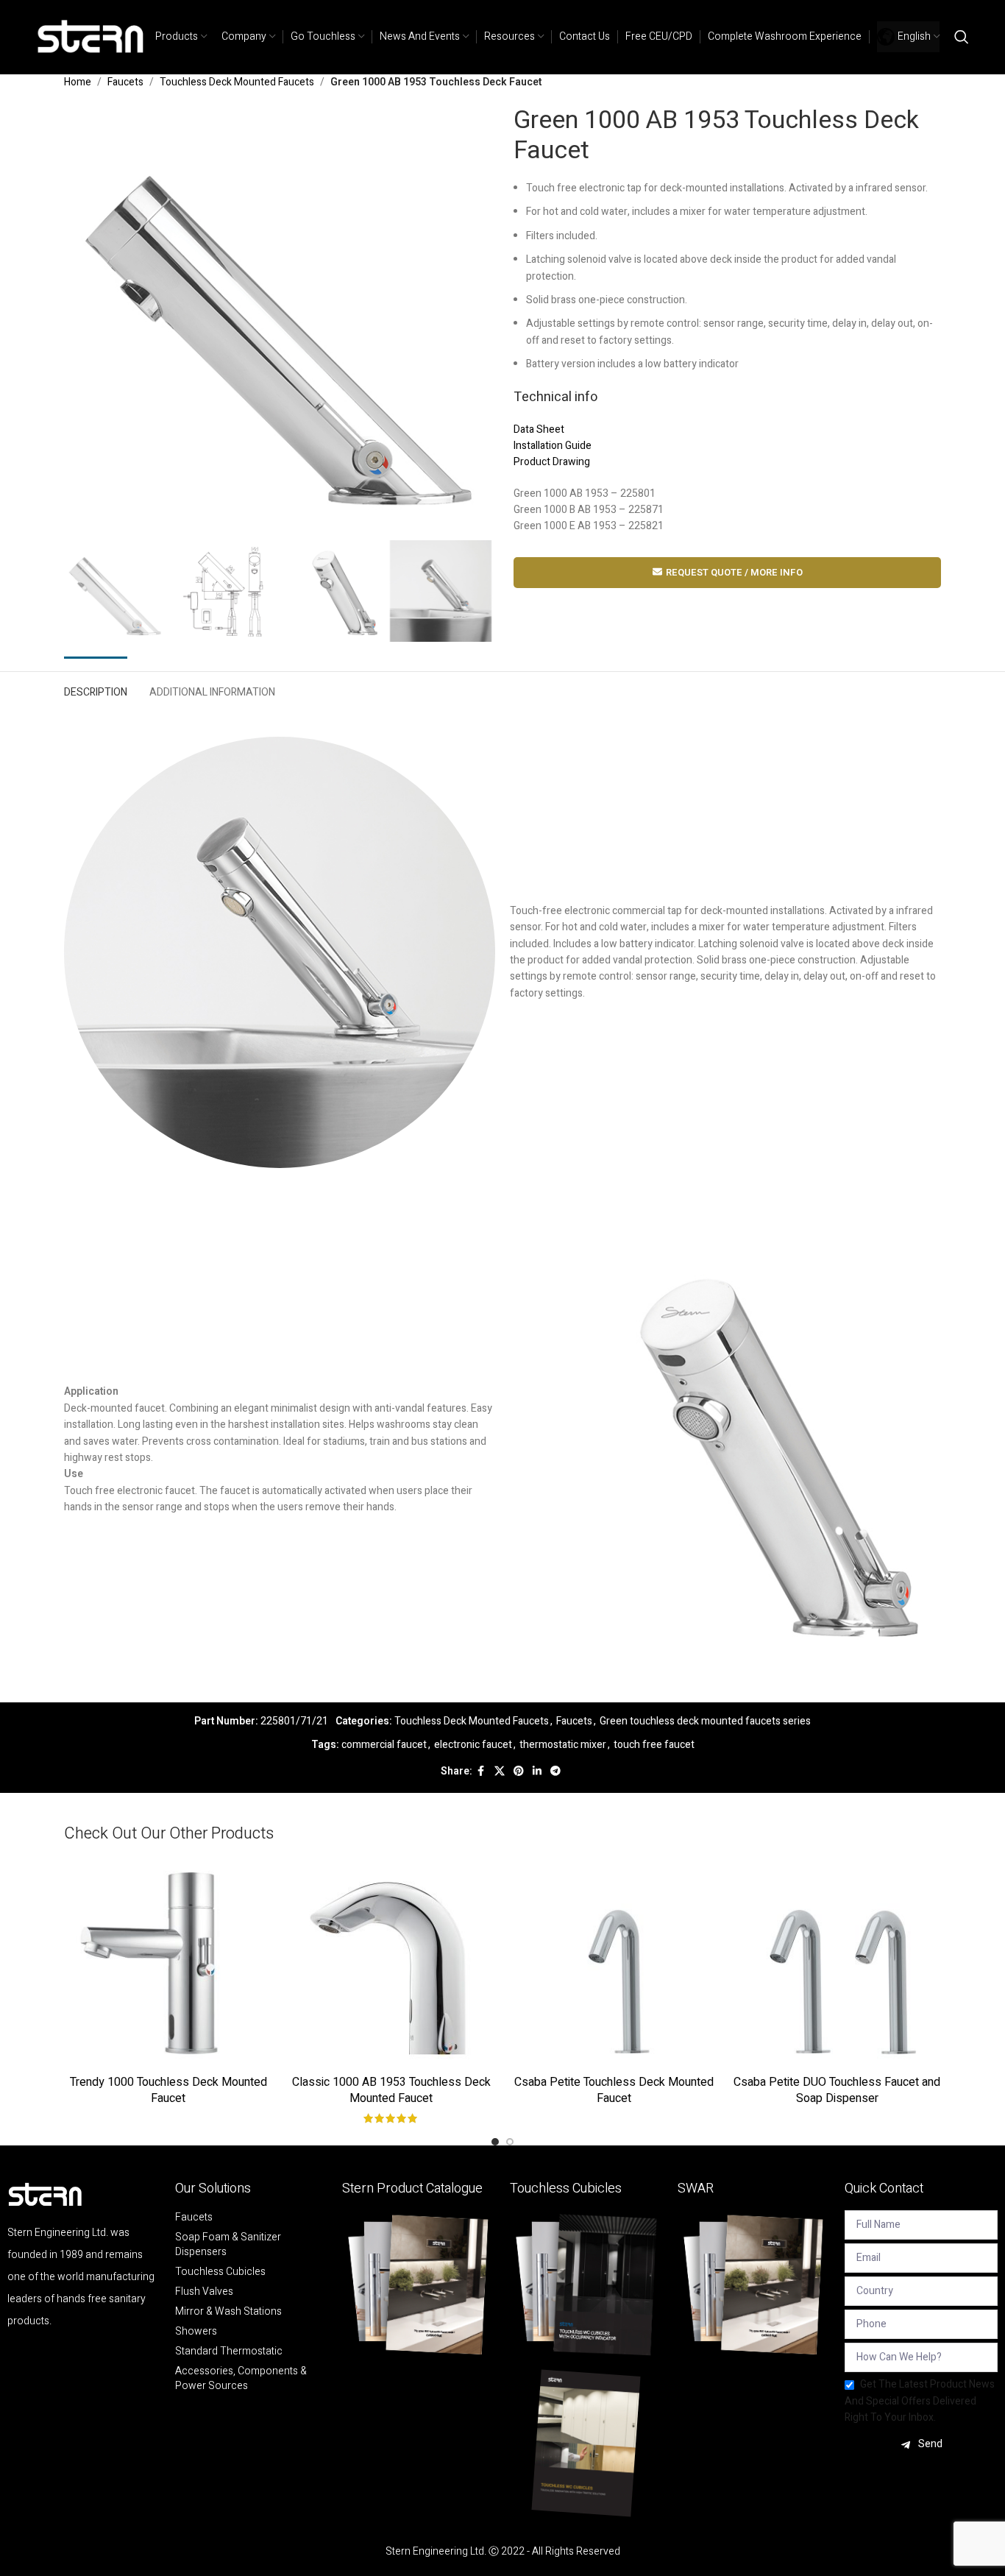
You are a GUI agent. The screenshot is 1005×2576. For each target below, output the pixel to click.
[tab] (96, 689)
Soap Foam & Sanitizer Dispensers (228, 2245)
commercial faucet (384, 1745)
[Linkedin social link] (537, 1772)
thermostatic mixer (563, 1745)
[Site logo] (91, 36)
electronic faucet (473, 1745)
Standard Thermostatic (229, 2352)
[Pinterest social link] (519, 1772)
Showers (196, 2332)
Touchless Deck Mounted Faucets (237, 82)
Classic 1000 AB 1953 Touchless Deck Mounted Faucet (391, 2090)
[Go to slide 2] (510, 2142)
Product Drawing (552, 462)
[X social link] (500, 1772)
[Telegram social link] (555, 1772)
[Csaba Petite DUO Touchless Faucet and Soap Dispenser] (837, 1963)
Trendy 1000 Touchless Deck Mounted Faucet (168, 2090)
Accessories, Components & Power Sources (241, 2379)
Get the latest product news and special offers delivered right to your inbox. (920, 2401)
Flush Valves (204, 2292)
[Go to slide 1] (495, 2142)
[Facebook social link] (481, 1772)
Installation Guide (553, 446)
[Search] (962, 37)
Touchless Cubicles (220, 2272)
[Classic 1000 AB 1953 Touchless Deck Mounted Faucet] (391, 1963)
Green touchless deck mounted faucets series (705, 1721)
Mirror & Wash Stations (228, 2312)
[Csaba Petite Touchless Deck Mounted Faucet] (614, 1963)
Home (78, 82)
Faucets (125, 82)
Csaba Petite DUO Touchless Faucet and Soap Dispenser (837, 2090)
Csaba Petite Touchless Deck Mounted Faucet (614, 2090)
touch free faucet (654, 1745)
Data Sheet (539, 429)
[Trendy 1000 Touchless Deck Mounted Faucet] (168, 1963)
